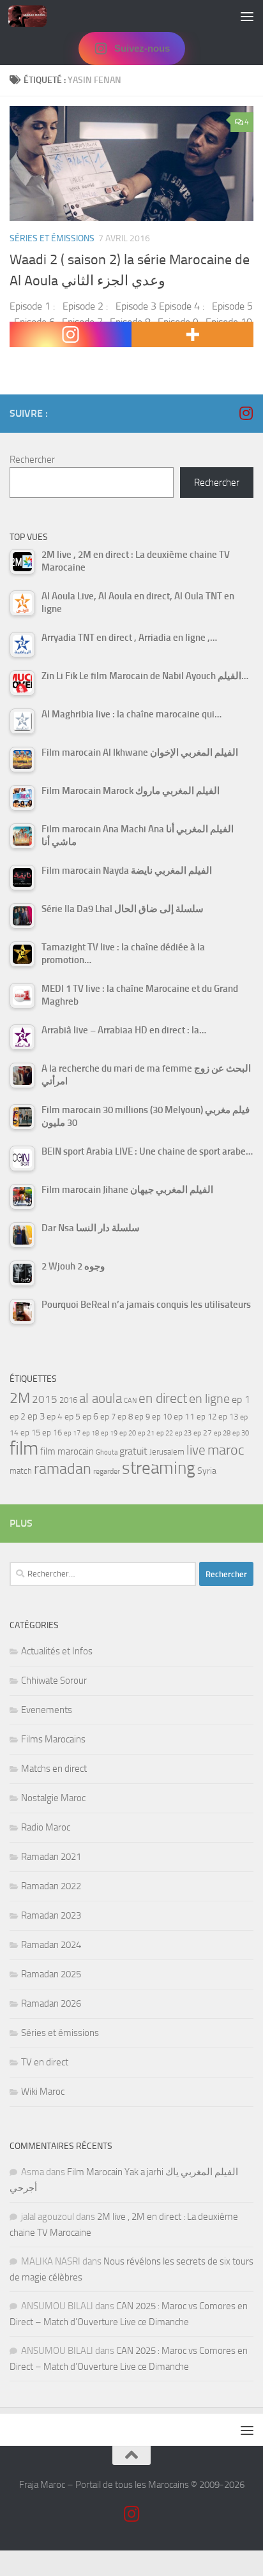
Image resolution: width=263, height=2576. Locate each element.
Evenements (47, 1710)
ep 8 (125, 1417)
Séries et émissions (52, 238)
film (24, 1449)
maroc (226, 1450)
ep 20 (128, 1433)
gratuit (133, 1451)
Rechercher (32, 460)
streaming (159, 1468)
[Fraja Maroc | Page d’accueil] (34, 16)
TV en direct (45, 2062)
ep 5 (72, 1416)
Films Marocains (53, 1739)
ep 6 (90, 1417)
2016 (68, 1400)
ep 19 (109, 1433)
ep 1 (241, 1399)
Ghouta (107, 1452)
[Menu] (247, 16)
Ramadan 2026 (51, 2003)
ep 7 (108, 1416)
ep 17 (72, 1433)
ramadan (63, 1468)
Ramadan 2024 (51, 1945)
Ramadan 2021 (51, 1857)
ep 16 (52, 1433)
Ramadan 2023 (51, 1915)
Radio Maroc (46, 1827)
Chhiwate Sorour (54, 1681)
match (21, 1471)
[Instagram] (71, 334)
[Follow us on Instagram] (246, 413)
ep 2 (18, 1417)
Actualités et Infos (57, 1651)
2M (20, 1398)
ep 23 (183, 1433)
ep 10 (162, 1417)
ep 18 (91, 1433)
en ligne (209, 1398)
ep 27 (203, 1433)
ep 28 (222, 1433)
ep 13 (228, 1417)
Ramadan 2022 (51, 1886)
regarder (107, 1471)
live (196, 1450)
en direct (163, 1398)
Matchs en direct (54, 1769)
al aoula (101, 1398)
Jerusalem (167, 1452)
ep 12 (207, 1417)
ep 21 (146, 1433)
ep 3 (36, 1416)
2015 (45, 1399)
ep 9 (142, 1417)
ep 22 (165, 1433)
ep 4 (55, 1417)
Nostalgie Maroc (53, 1798)
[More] (192, 334)
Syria (207, 1471)
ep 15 (30, 1433)
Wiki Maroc (43, 2092)
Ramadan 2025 (51, 1974)
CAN (130, 1401)
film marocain (67, 1451)
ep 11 (184, 1416)
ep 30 (241, 1433)
